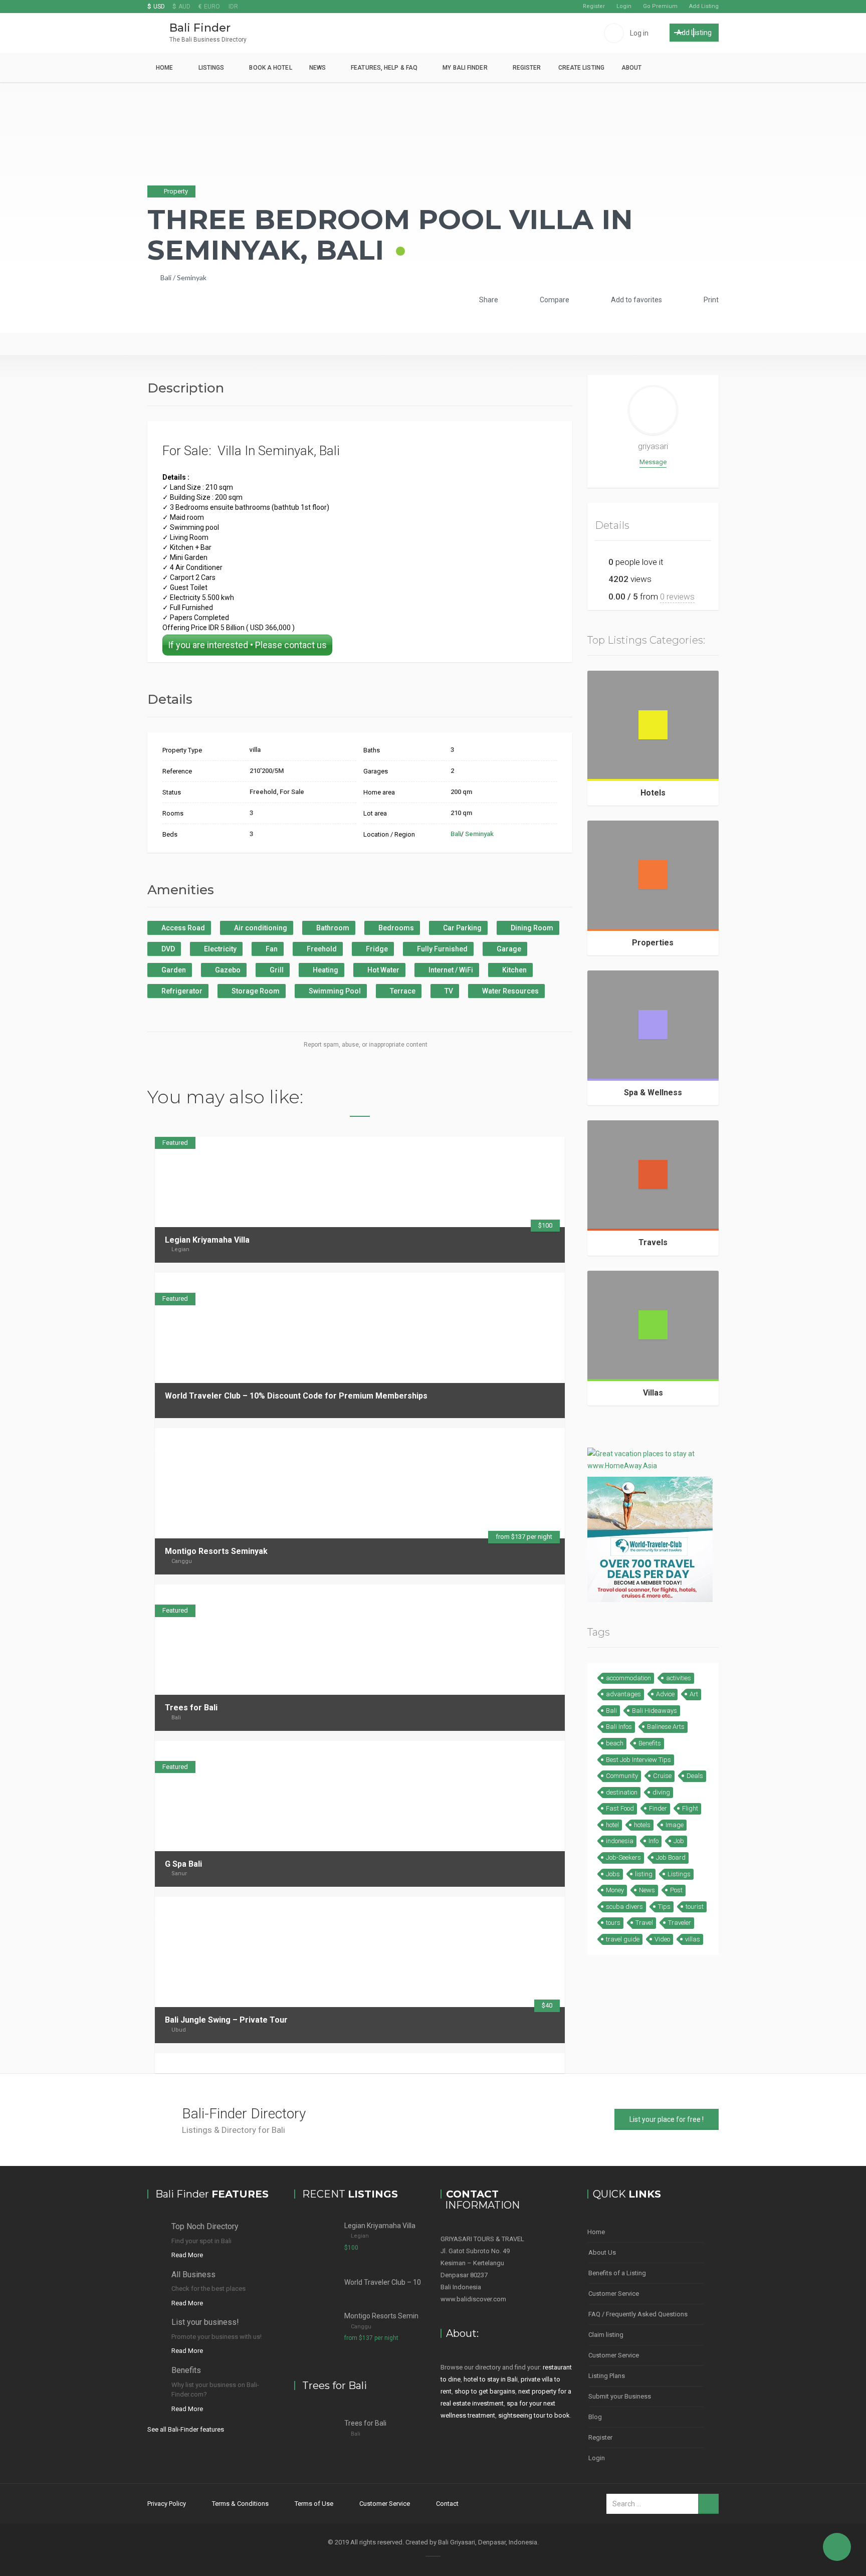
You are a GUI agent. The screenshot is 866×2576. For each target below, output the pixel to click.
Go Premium (660, 6)
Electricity (220, 949)
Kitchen (514, 970)
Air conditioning (260, 928)
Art (694, 1694)
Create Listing (581, 68)
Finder (658, 1808)
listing (644, 1874)
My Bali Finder (465, 68)
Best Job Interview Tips (638, 1760)
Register (594, 6)
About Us (602, 2252)
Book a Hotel (270, 68)
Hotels (653, 793)
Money (615, 1890)
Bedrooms (395, 928)
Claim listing (606, 2335)
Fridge (376, 949)
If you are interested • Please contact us (247, 645)
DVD (167, 949)
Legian (180, 1249)
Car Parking (462, 928)
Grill (276, 970)
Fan (271, 949)
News (317, 68)
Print (710, 300)
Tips (664, 1907)
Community (622, 1776)
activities (679, 1678)
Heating (325, 970)
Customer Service (614, 2294)
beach (615, 1743)
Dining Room (531, 928)
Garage (508, 949)
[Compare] (538, 1282)
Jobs (613, 1874)
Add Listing (704, 6)
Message (653, 462)
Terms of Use (314, 2504)
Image (675, 1825)
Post (676, 1890)
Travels (653, 1242)
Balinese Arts (666, 1727)
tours (613, 1923)
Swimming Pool (334, 991)
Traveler (680, 1923)
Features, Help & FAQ (384, 68)
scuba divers (624, 1907)
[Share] (525, 1282)
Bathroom (332, 928)
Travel (644, 1923)
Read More (187, 2255)
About (632, 68)
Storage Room (255, 991)
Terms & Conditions (240, 2504)
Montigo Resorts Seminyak (216, 1551)
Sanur (179, 1873)
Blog (595, 2417)
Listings (211, 68)
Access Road (182, 928)
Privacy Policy (167, 2504)
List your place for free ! (667, 2119)
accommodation (628, 1678)
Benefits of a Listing (617, 2273)
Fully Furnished (442, 949)
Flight (690, 1808)
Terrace (402, 991)
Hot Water (383, 970)
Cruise (662, 1776)
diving (661, 1792)
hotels (642, 1825)
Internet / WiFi (450, 970)
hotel (612, 1825)
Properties (653, 943)
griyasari (653, 446)
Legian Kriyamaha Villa (207, 1240)
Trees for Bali (191, 1708)
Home (164, 68)
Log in (639, 33)
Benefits (650, 1743)
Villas (653, 1393)
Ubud (179, 2030)
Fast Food (620, 1808)
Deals (695, 1776)
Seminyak (192, 277)
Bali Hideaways (655, 1711)
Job (679, 1841)
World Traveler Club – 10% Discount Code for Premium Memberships (296, 1396)
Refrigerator (181, 991)
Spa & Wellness (653, 1093)
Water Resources (510, 991)
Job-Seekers (623, 1857)
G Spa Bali (183, 1864)
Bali (166, 277)
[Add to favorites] (551, 1282)
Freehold (321, 949)
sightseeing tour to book (534, 2415)
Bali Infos (619, 1727)
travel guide (623, 1939)
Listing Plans (607, 2376)
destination (622, 1792)
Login (624, 6)
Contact (447, 2504)
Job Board (671, 1857)
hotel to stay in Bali (491, 2379)
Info (654, 1841)
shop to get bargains (485, 2391)
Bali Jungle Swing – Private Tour (226, 2020)
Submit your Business (620, 2396)
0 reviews (677, 597)
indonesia (620, 1841)
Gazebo (227, 970)
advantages (623, 1694)
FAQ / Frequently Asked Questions (638, 2314)
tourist (695, 1907)
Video (662, 1939)
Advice (665, 1694)
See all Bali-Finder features (186, 2429)
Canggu (182, 1561)
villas (693, 1939)
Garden (173, 970)
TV (448, 991)
